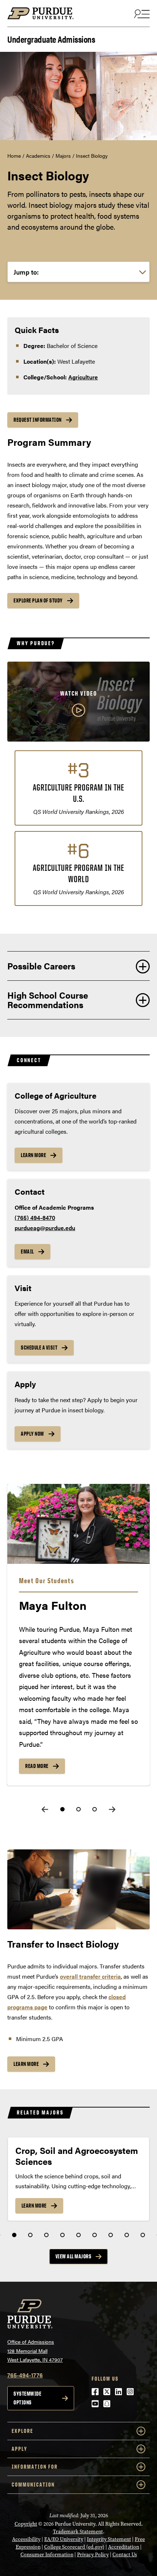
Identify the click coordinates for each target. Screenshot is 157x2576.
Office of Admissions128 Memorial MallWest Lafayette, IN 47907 (35, 2351)
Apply (20, 2449)
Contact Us (125, 2555)
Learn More (33, 1155)
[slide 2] (78, 1809)
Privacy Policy (93, 2555)
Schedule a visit (39, 1348)
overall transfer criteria (90, 1976)
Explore (22, 2431)
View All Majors (74, 2256)
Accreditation (124, 2547)
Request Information (38, 420)
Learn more (26, 2064)
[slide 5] (78, 2235)
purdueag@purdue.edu (45, 1228)
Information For (35, 2467)
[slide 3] (95, 1809)
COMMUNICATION (33, 2485)
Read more (37, 1766)
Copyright (26, 2524)
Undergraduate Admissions (51, 39)
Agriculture (83, 377)
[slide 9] (143, 2235)
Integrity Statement (109, 2539)
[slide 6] (95, 2235)
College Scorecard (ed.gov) (74, 2547)
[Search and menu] (141, 14)
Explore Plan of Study (38, 600)
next (112, 1809)
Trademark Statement (78, 2532)
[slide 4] (62, 2235)
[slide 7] (111, 2235)
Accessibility (26, 2539)
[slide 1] (62, 1809)
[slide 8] (127, 2235)
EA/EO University (64, 2539)
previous (45, 1809)
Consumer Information (47, 2555)
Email (27, 1251)
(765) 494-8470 (35, 1218)
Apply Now (32, 1434)
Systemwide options (27, 2398)
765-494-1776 (25, 2375)
